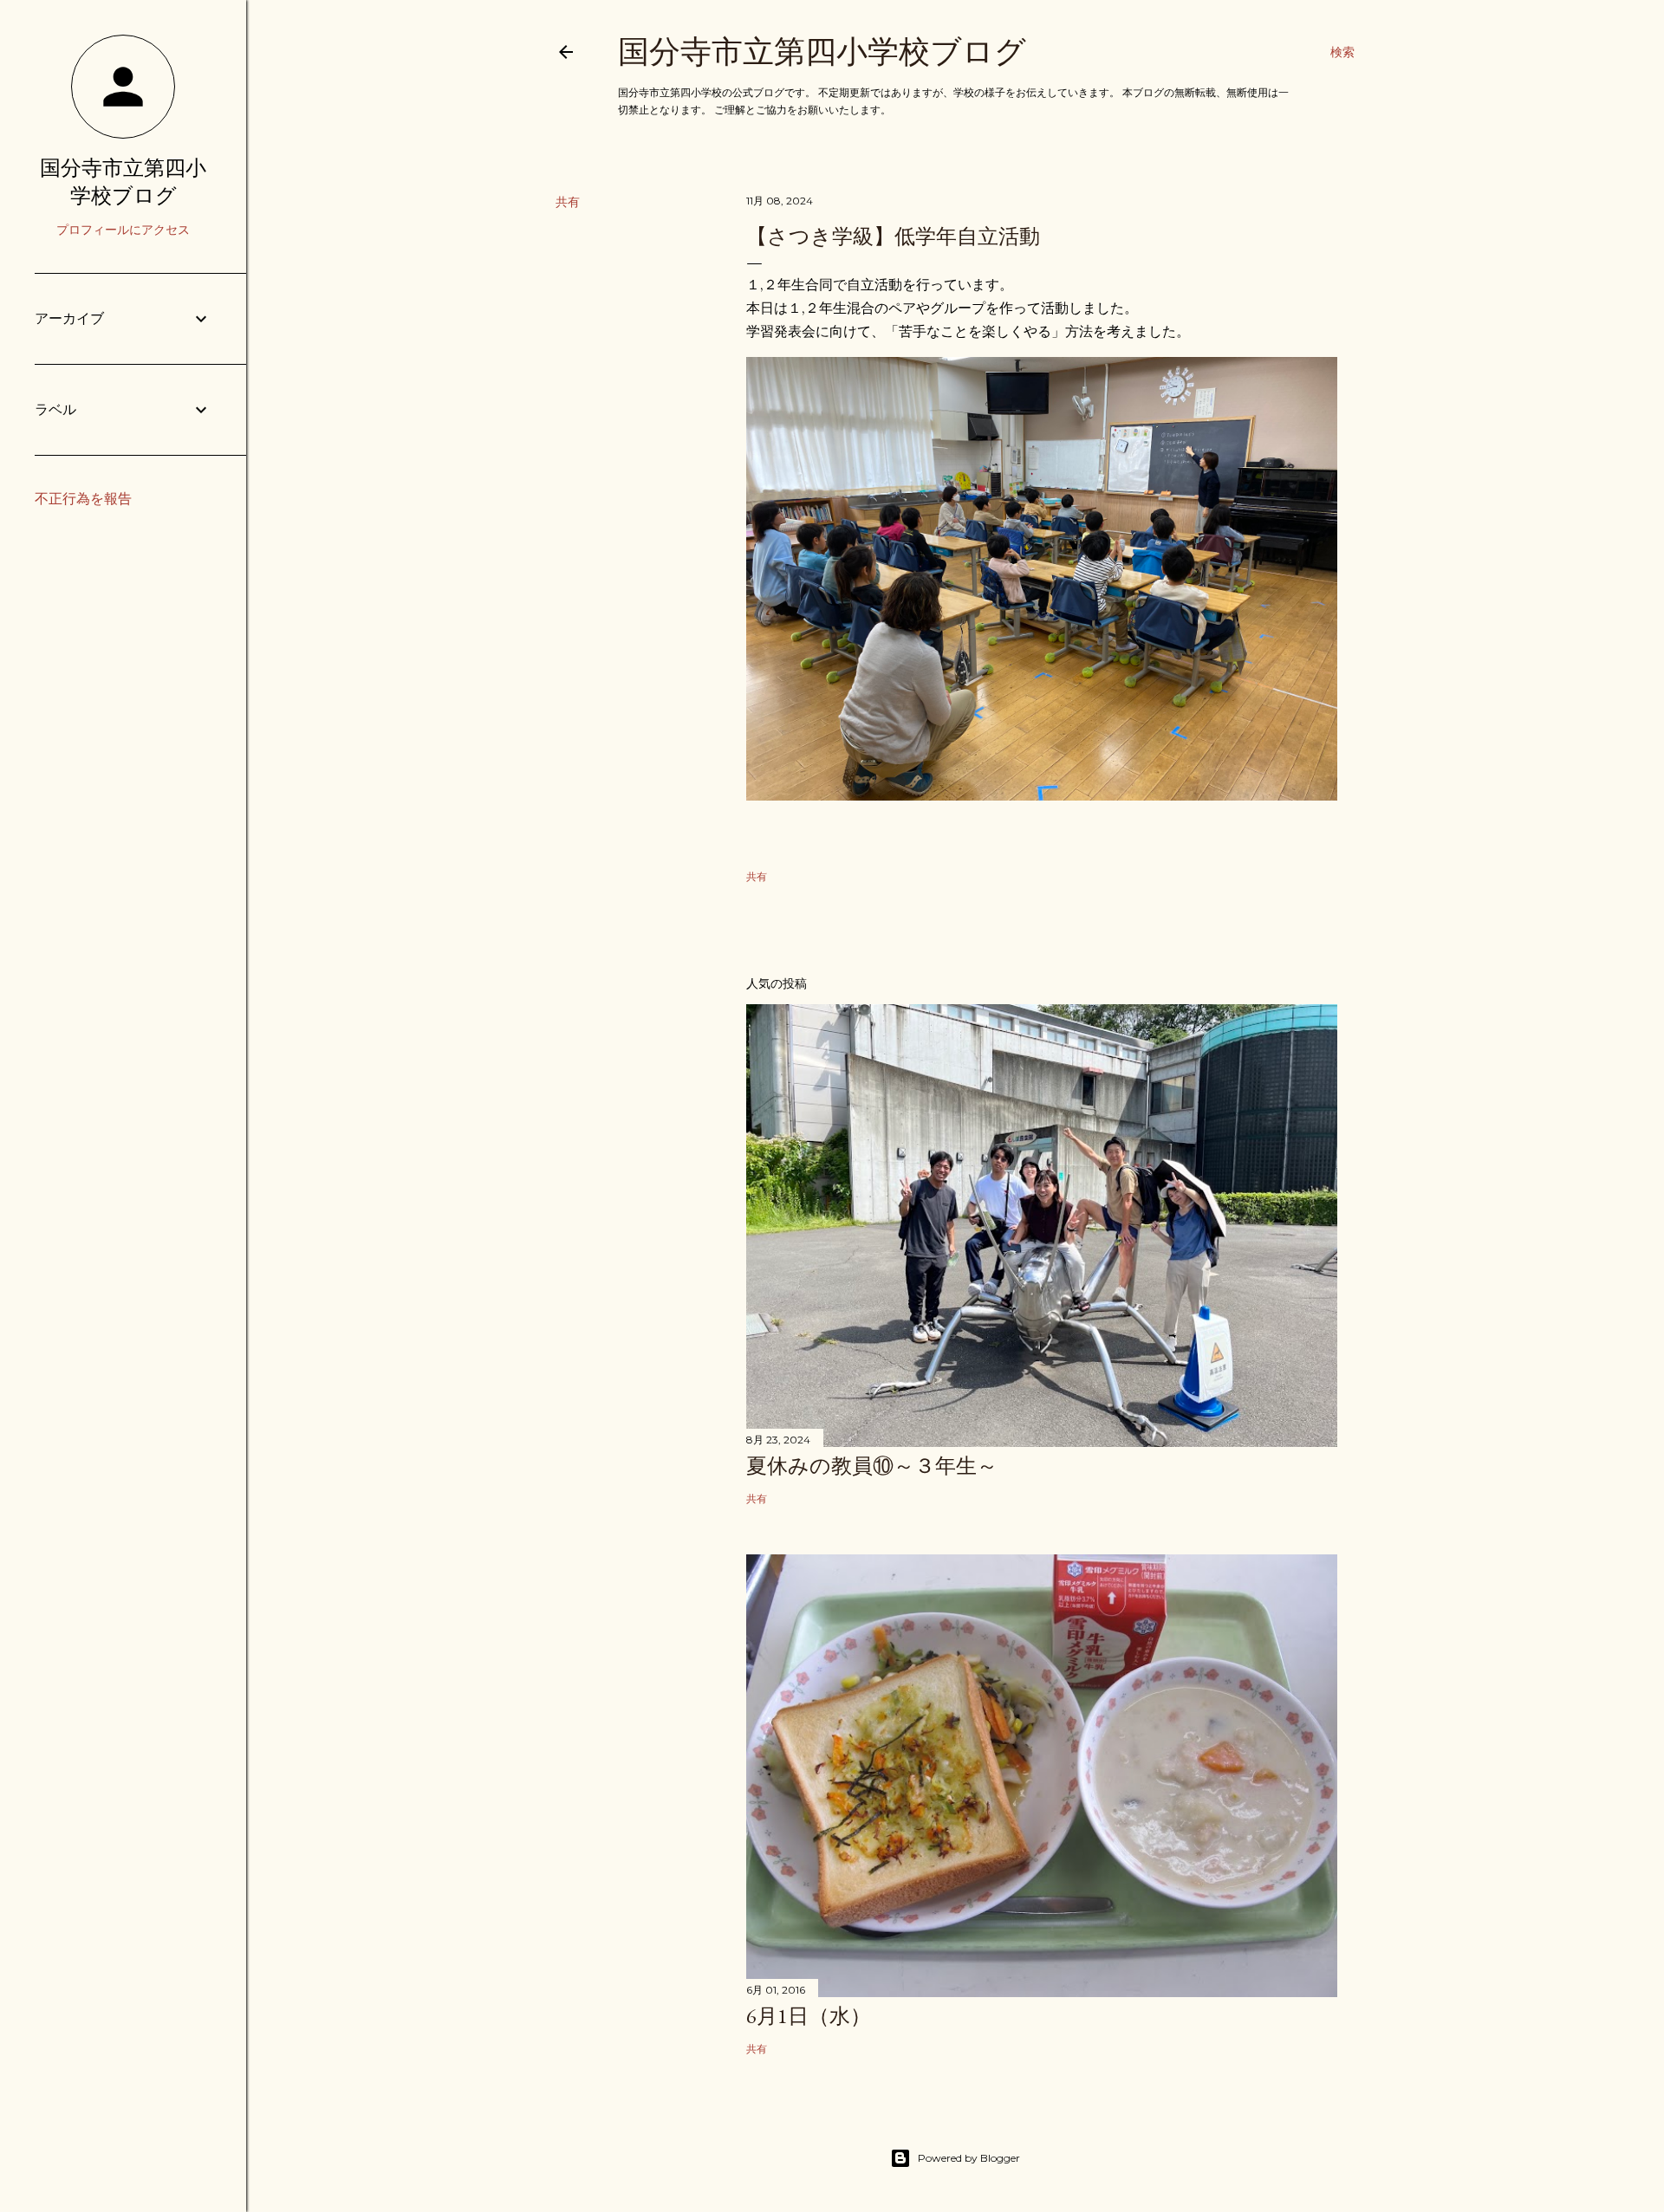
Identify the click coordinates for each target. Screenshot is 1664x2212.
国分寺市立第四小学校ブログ (822, 52)
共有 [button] (568, 202)
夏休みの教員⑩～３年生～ (872, 1466)
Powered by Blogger (969, 2158)
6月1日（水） (809, 2016)
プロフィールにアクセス (123, 230)
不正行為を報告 (83, 499)
